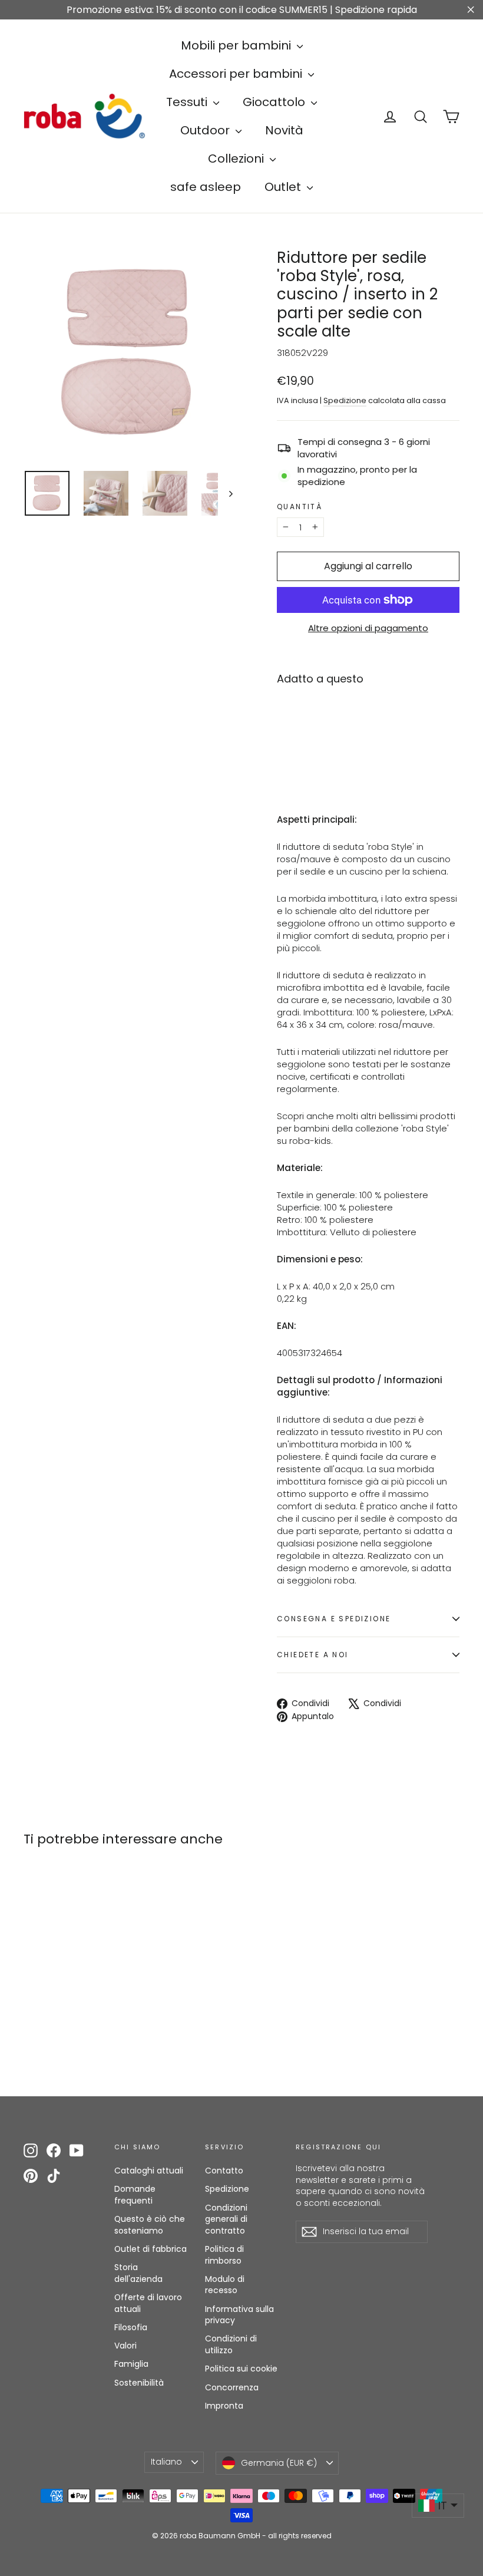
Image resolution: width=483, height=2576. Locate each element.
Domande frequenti (135, 2195)
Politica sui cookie (241, 2369)
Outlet (284, 187)
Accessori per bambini (237, 74)
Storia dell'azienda (138, 2273)
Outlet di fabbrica (150, 2249)
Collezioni (237, 159)
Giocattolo (275, 102)
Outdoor (206, 130)
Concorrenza (232, 2387)
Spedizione (345, 400)
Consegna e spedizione (334, 1619)
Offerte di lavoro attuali (148, 2303)
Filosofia (131, 2327)
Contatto (224, 2171)
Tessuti (188, 102)
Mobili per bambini (237, 45)
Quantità (300, 507)
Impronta (224, 2406)
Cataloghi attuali (149, 2171)
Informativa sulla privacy (239, 2315)
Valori (125, 2346)
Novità (284, 130)
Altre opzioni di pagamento (368, 628)
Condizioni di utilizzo (231, 2344)
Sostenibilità (139, 2383)
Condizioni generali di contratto (226, 2219)
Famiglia (131, 2364)
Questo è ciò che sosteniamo (150, 2225)
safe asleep (206, 187)
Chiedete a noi (313, 1655)
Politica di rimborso (224, 2255)
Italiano (166, 2462)
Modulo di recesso (225, 2285)
